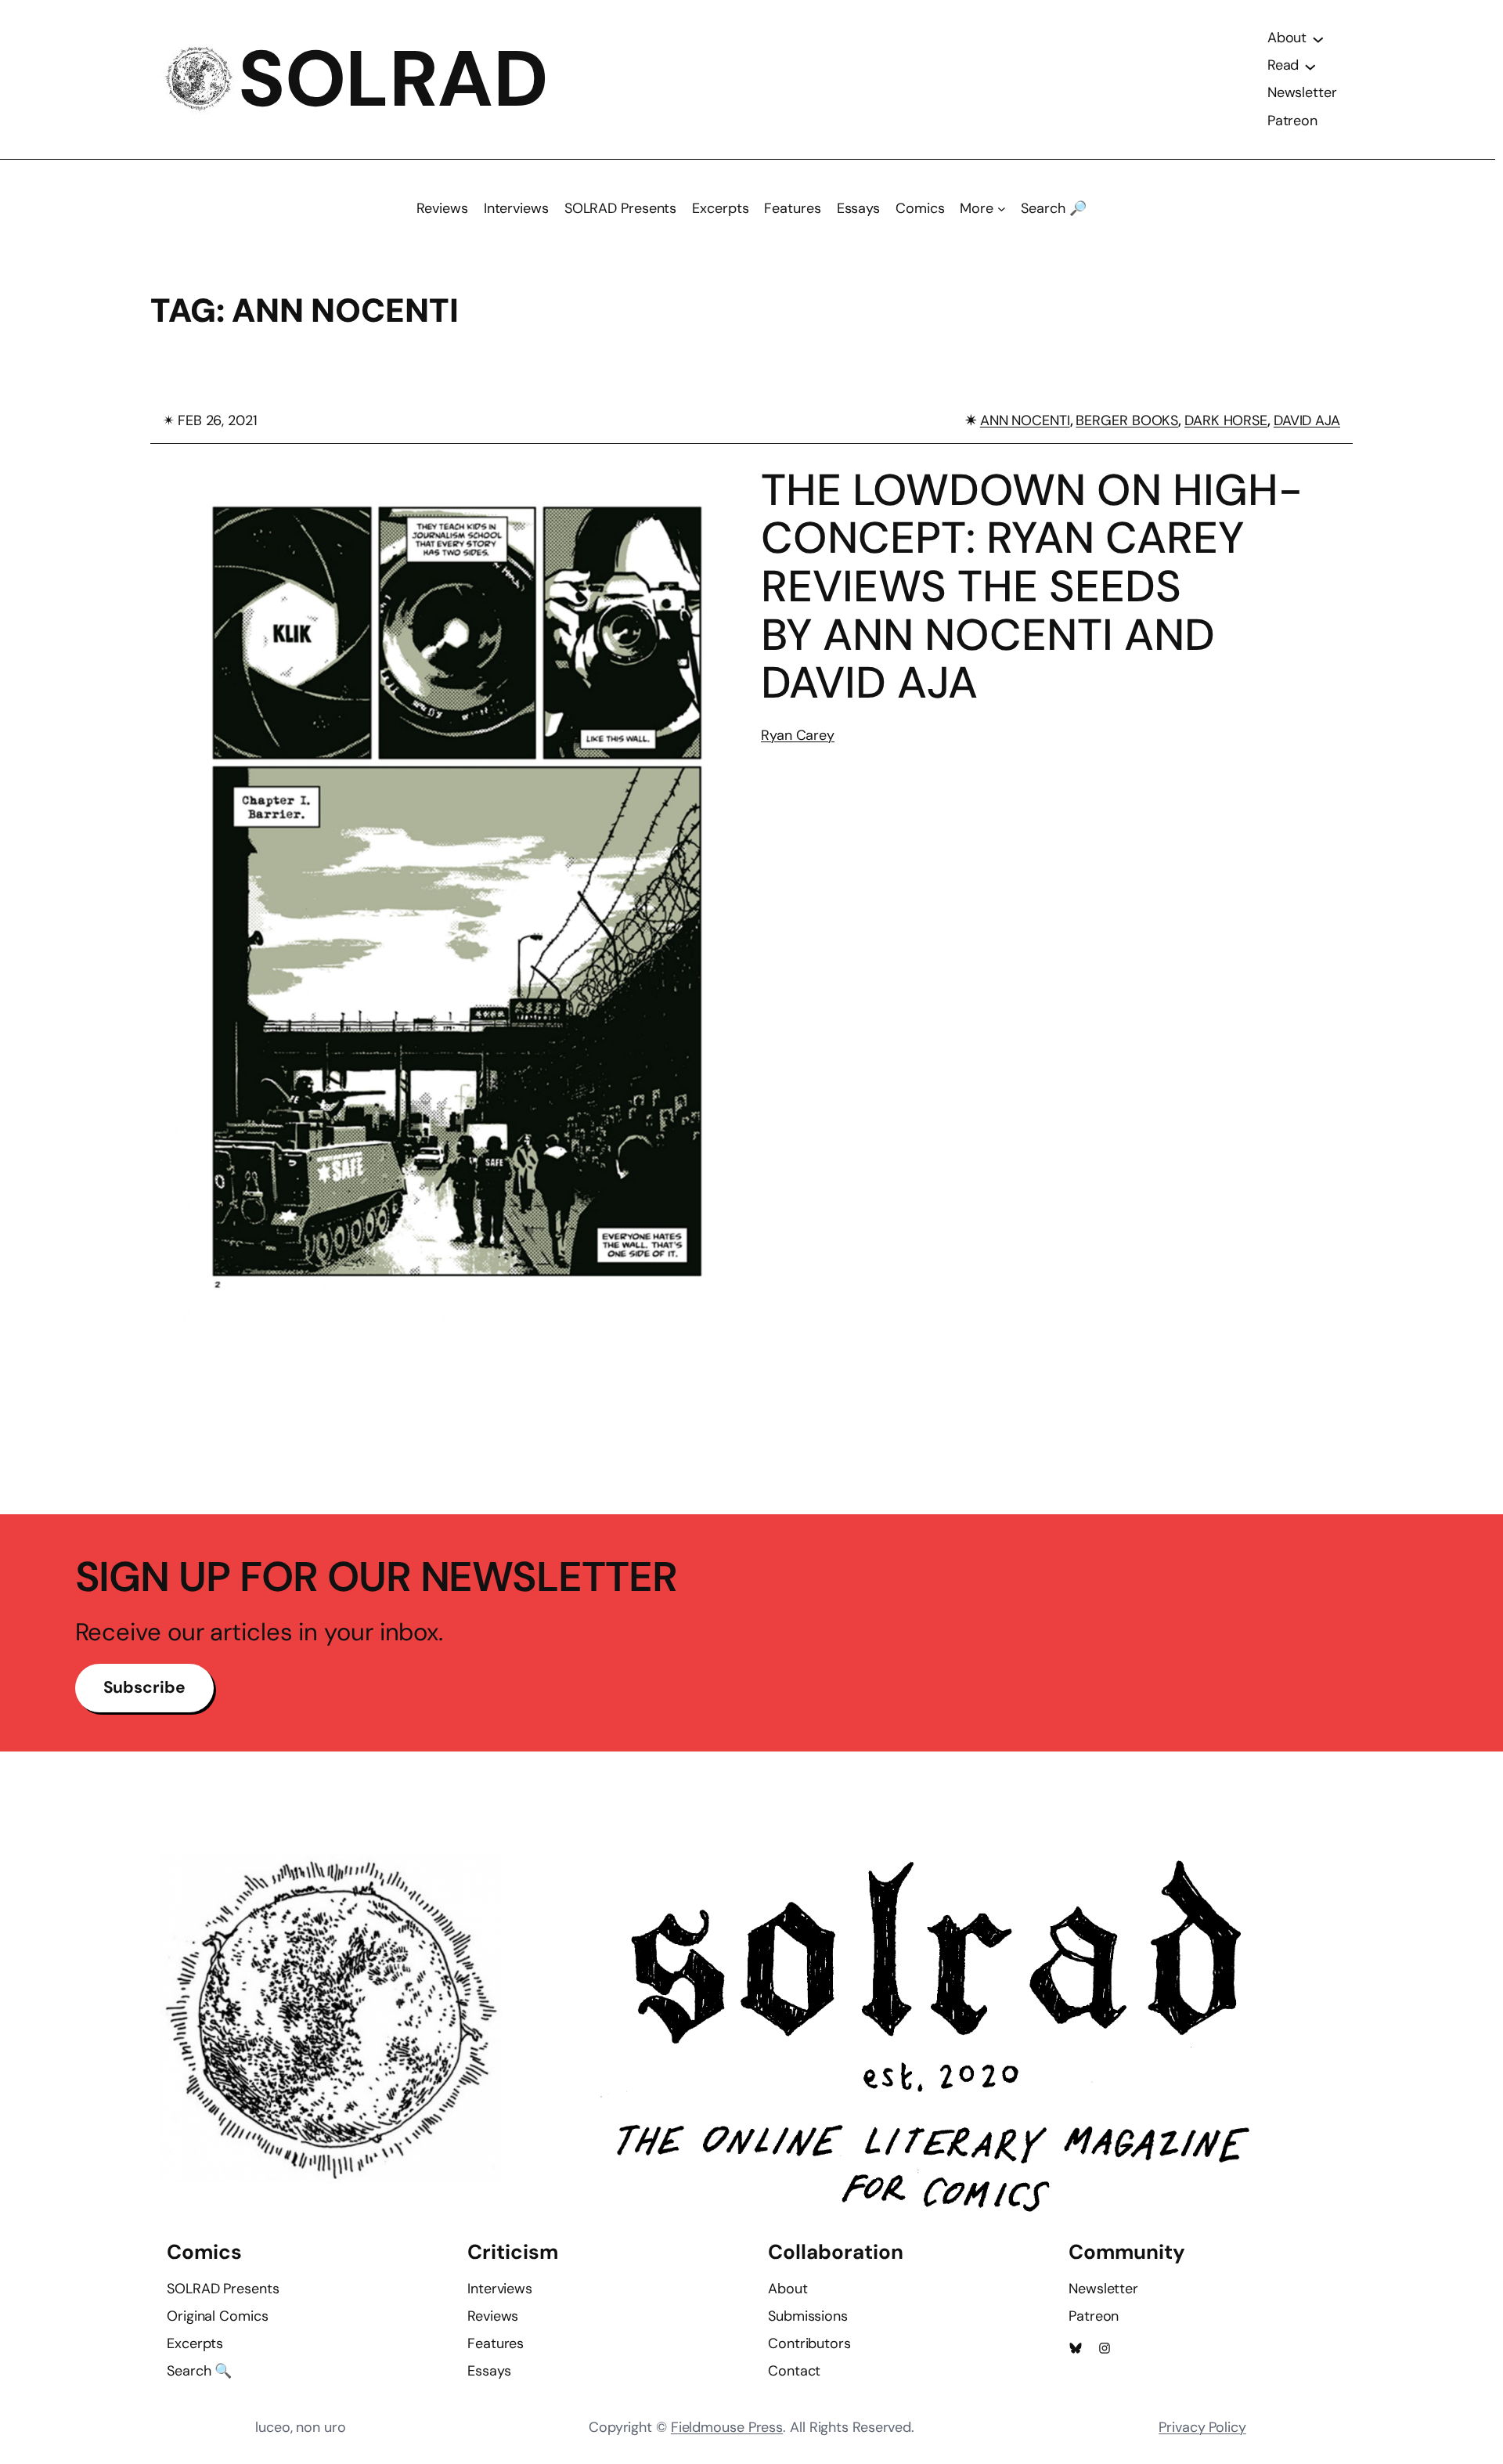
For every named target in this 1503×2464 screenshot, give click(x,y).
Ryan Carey (798, 735)
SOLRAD (393, 79)
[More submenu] (1002, 209)
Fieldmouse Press (727, 2427)
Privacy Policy (1202, 2427)
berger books (1127, 420)
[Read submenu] (1310, 66)
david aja (1307, 420)
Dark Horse (1226, 420)
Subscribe (144, 1687)
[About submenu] (1318, 38)
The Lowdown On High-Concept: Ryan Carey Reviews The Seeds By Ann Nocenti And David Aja (1032, 586)
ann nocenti (1025, 420)
